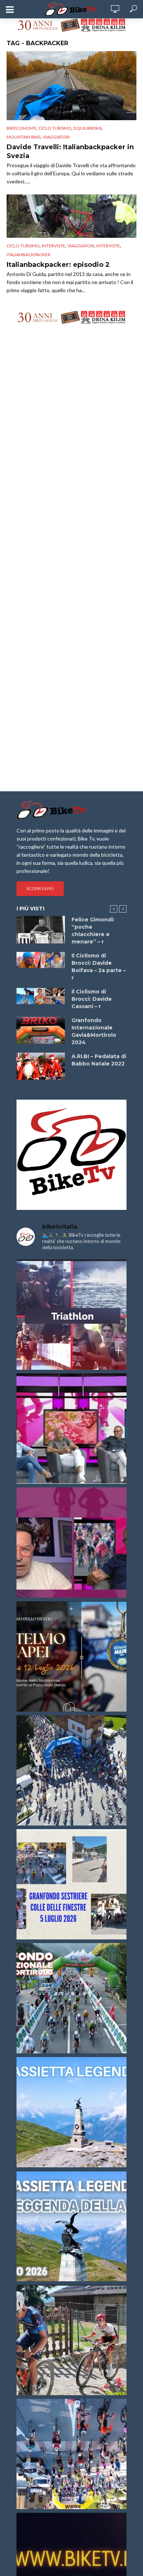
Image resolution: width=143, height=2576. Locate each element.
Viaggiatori (56, 137)
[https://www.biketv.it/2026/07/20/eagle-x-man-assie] (71, 1315)
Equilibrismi (88, 128)
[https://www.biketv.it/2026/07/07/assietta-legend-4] (71, 2112)
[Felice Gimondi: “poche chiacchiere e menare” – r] (41, 929)
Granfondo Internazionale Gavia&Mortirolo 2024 (94, 1031)
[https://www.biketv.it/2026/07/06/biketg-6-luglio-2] (71, 2340)
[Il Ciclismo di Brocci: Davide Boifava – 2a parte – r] (41, 960)
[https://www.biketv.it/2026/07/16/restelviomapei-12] (71, 1656)
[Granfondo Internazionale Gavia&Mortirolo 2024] (41, 1030)
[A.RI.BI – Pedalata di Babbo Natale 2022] (41, 1066)
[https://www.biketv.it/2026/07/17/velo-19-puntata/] (71, 1429)
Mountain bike (24, 137)
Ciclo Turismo (55, 128)
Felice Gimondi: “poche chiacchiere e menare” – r (93, 931)
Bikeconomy (21, 128)
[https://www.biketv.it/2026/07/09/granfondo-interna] (71, 1998)
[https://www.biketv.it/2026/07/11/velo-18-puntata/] (71, 1543)
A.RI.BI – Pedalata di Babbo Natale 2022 (99, 1060)
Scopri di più (40, 888)
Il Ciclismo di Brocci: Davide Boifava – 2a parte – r (99, 967)
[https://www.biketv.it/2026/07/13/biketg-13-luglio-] (71, 1770)
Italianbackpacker (28, 255)
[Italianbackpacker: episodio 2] (71, 216)
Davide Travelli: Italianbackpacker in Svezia (70, 151)
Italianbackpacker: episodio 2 (58, 265)
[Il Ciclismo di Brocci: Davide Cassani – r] (41, 996)
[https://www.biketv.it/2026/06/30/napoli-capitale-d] (71, 2454)
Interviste (54, 246)
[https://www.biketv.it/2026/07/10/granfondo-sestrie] (71, 1884)
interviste (108, 246)
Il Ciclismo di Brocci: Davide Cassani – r (92, 999)
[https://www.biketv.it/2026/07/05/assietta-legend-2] (71, 2226)
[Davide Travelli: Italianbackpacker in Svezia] (71, 86)
